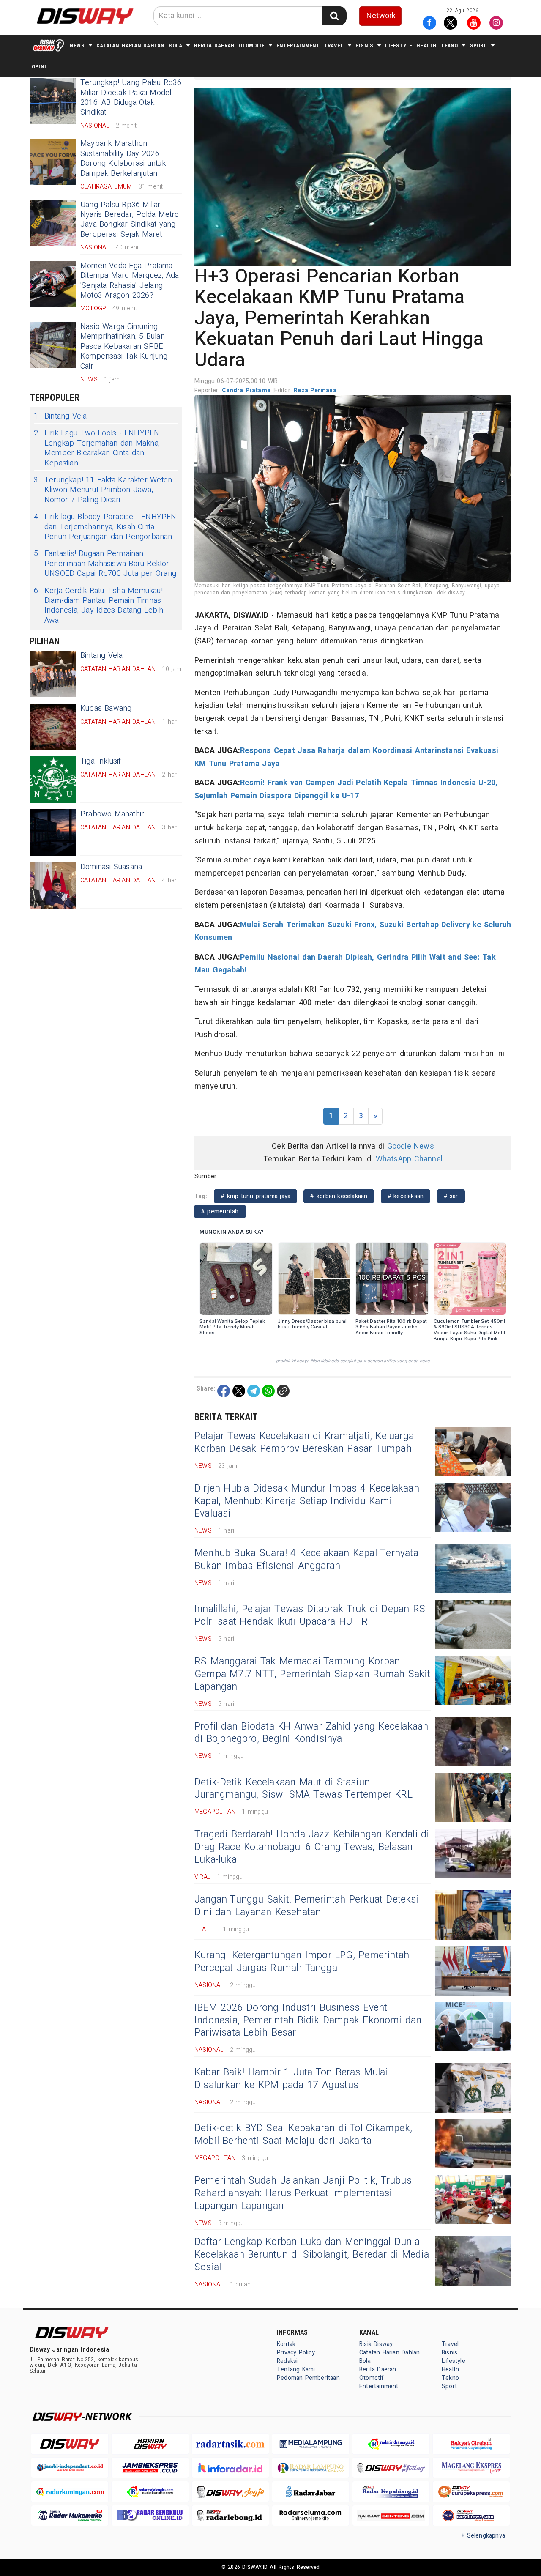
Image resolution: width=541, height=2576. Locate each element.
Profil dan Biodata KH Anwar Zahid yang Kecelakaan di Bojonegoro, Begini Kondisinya (311, 1733)
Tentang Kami (296, 2369)
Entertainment (298, 45)
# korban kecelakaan (339, 1196)
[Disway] (70, 2444)
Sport (478, 45)
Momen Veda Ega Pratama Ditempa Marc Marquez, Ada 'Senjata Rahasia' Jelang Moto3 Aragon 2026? (130, 281)
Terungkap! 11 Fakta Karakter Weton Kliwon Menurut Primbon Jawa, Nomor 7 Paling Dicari (103, 490)
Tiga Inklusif (101, 761)
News (77, 45)
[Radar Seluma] (311, 2516)
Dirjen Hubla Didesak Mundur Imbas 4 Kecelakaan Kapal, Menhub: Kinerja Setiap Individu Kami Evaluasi (307, 1501)
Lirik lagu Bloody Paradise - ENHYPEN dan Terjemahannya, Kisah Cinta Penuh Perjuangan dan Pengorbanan (105, 527)
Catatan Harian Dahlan (130, 45)
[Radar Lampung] (311, 2468)
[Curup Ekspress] (471, 2492)
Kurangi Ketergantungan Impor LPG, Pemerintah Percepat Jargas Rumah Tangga (302, 1962)
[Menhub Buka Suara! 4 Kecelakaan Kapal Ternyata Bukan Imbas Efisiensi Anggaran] (473, 1569)
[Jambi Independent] (70, 2468)
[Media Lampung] (311, 2444)
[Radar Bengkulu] (150, 2516)
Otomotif (252, 45)
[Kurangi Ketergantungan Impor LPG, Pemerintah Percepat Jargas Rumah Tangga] (473, 1971)
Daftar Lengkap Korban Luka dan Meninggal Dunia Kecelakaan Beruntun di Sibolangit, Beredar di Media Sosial (312, 2255)
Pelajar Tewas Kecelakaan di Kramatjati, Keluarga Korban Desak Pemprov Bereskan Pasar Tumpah (304, 1443)
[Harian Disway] (150, 2444)
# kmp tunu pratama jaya (255, 1196)
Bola (175, 45)
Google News (411, 1146)
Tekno (449, 45)
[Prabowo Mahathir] (53, 832)
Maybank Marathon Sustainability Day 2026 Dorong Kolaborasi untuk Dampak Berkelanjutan (123, 158)
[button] (353, 177)
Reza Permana (315, 390)
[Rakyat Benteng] (391, 2516)
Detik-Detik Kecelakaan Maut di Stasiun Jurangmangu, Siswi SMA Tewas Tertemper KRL (303, 1789)
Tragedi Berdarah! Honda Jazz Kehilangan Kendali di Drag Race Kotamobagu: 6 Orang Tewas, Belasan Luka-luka (312, 1847)
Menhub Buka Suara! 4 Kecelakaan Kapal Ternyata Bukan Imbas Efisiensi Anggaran (306, 1560)
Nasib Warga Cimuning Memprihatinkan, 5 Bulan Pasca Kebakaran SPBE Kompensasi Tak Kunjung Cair (124, 346)
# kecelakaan (406, 1196)
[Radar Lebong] (230, 2516)
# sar (451, 1196)
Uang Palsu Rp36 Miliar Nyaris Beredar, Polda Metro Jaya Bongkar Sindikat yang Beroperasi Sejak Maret (130, 220)
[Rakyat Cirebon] (471, 2444)
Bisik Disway (376, 2344)
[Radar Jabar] (311, 2492)
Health (426, 45)
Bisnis (364, 45)
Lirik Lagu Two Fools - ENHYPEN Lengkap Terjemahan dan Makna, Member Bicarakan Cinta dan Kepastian (97, 448)
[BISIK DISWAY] (49, 45)
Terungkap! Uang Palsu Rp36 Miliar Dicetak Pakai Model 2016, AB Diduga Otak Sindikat (131, 97)
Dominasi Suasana (111, 867)
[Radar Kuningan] (70, 2492)
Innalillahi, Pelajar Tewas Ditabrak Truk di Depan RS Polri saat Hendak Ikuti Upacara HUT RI (310, 1615)
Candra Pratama (247, 390)
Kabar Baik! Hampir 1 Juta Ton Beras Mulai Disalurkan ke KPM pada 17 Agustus (291, 2079)
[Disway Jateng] (391, 2468)
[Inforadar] (230, 2468)
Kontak (286, 2344)
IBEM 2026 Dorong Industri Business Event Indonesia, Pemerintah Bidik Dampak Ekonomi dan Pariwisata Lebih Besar (308, 2020)
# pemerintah (220, 1211)
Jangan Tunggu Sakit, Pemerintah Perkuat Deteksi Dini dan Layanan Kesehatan (307, 1906)
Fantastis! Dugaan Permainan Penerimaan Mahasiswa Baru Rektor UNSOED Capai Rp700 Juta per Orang (105, 564)
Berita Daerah (214, 45)
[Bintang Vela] (53, 674)
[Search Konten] (334, 16)
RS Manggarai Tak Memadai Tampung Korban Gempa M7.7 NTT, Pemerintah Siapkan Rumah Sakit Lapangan (312, 1674)
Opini (39, 67)
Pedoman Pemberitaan (308, 2378)
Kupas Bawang (106, 708)
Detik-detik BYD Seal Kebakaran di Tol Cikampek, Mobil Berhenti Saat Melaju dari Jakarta (303, 2135)
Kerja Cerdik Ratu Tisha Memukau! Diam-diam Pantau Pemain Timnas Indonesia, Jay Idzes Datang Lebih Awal (98, 606)
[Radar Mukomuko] (70, 2516)
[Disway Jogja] (230, 2492)
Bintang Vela (60, 416)
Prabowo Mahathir (112, 814)
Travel (334, 45)
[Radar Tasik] (230, 2444)
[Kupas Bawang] (53, 727)
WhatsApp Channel (409, 1159)
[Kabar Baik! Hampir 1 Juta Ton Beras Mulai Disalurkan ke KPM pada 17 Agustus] (473, 2088)
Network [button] (381, 16)
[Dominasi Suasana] (53, 885)
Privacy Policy (296, 2353)
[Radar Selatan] (471, 2516)
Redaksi (287, 2361)
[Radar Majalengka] (150, 2492)
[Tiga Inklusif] (53, 780)
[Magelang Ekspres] (471, 2468)
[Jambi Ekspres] (150, 2468)
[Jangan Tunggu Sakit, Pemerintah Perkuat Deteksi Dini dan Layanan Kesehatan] (473, 1915)
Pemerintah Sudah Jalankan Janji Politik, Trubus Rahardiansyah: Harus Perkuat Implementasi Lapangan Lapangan (303, 2193)
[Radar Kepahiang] (391, 2492)
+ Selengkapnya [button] (483, 2536)
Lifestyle (399, 45)
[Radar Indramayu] (391, 2444)
